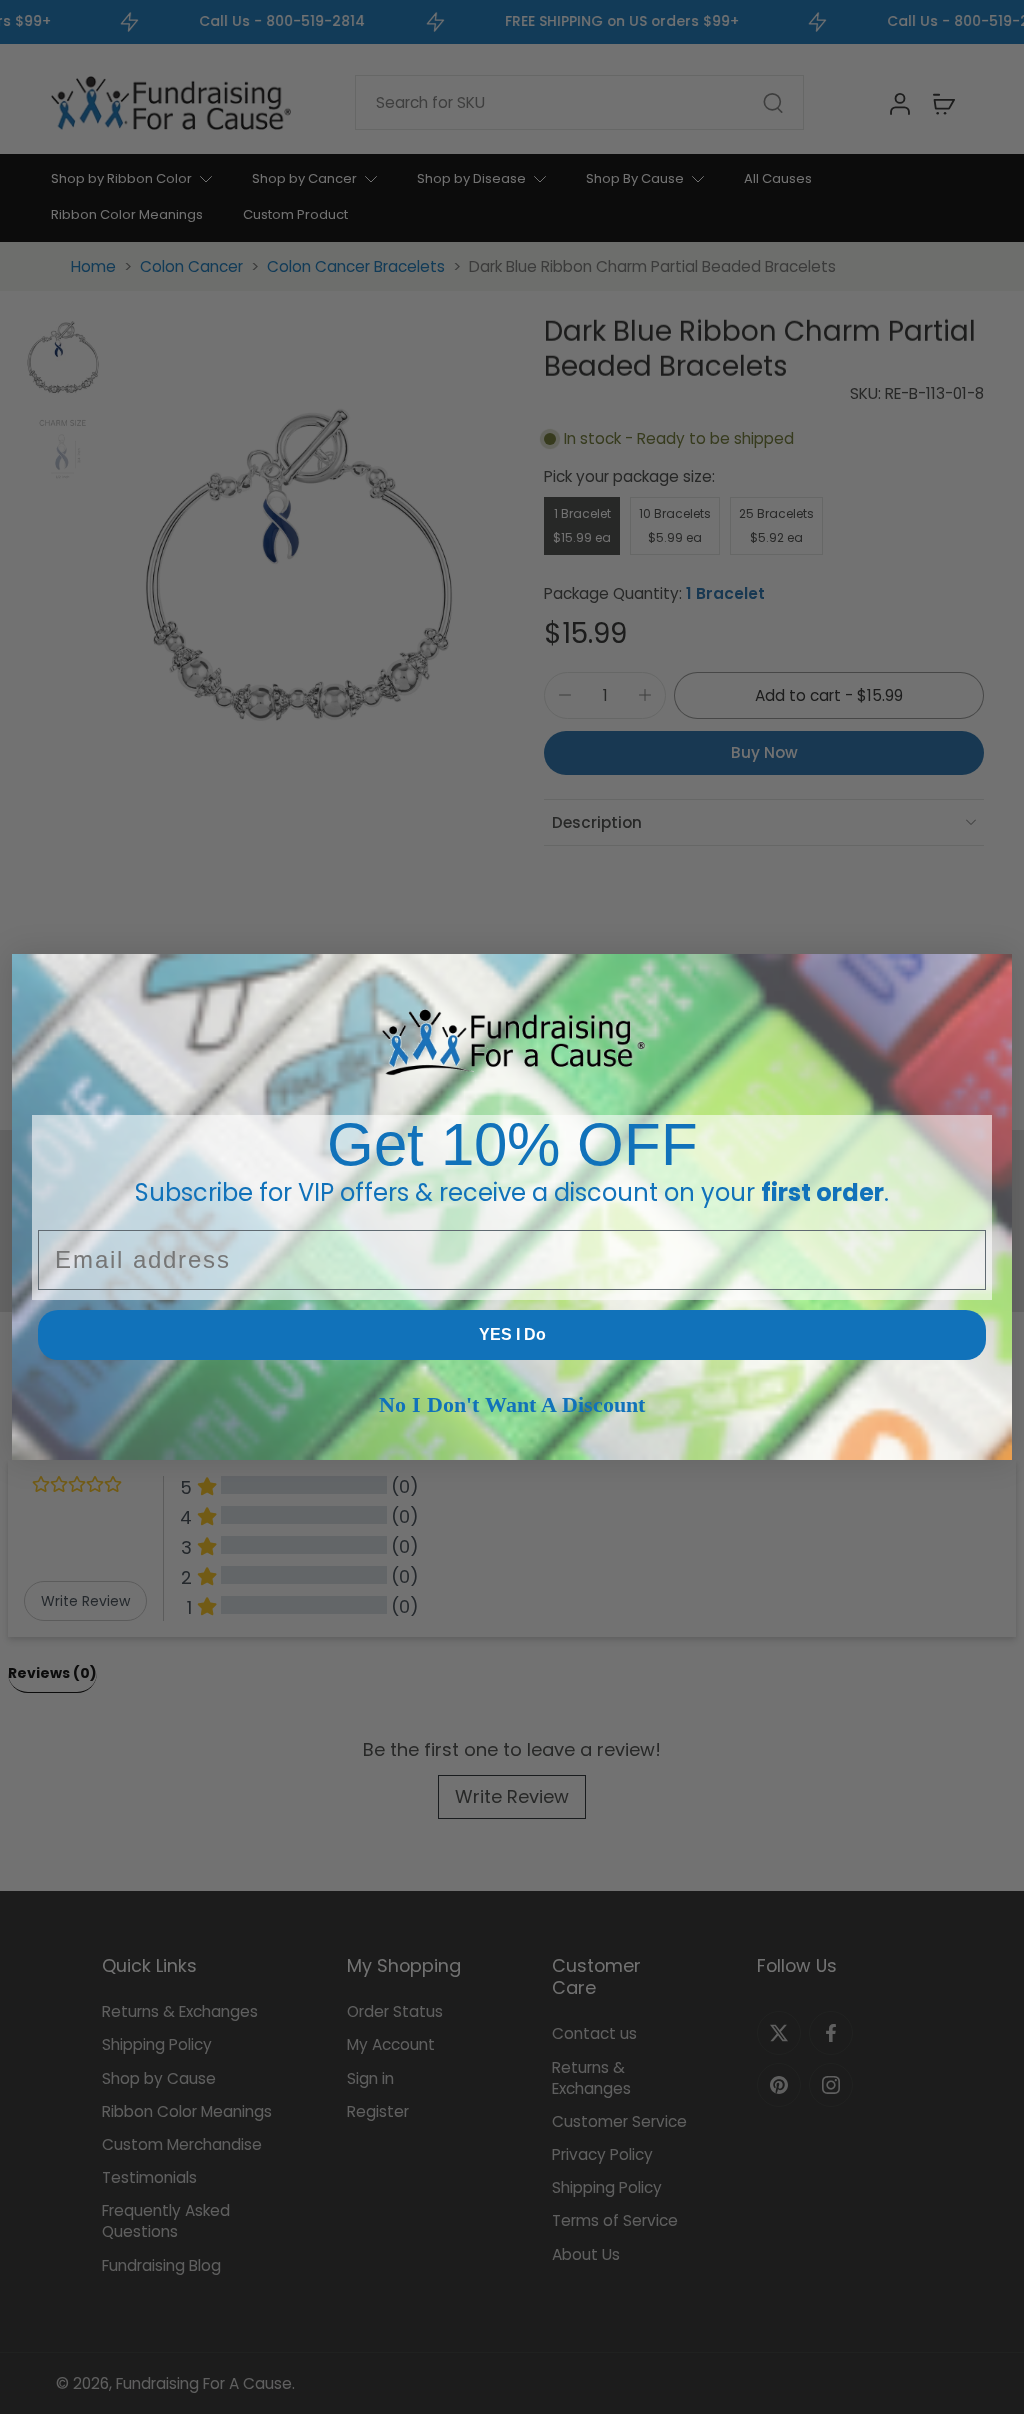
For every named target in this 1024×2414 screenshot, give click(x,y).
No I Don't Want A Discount (512, 1404)
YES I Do (512, 1334)
